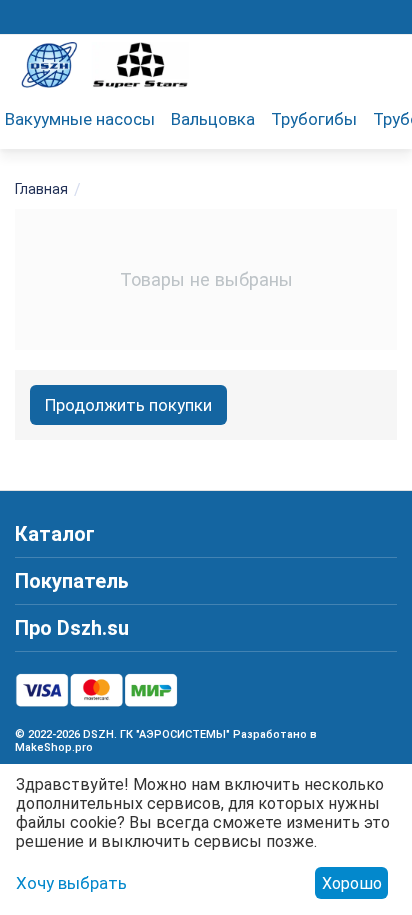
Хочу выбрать (71, 883)
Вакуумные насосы (80, 119)
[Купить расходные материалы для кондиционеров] (105, 63)
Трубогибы (314, 119)
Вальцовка (213, 119)
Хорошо (352, 883)
